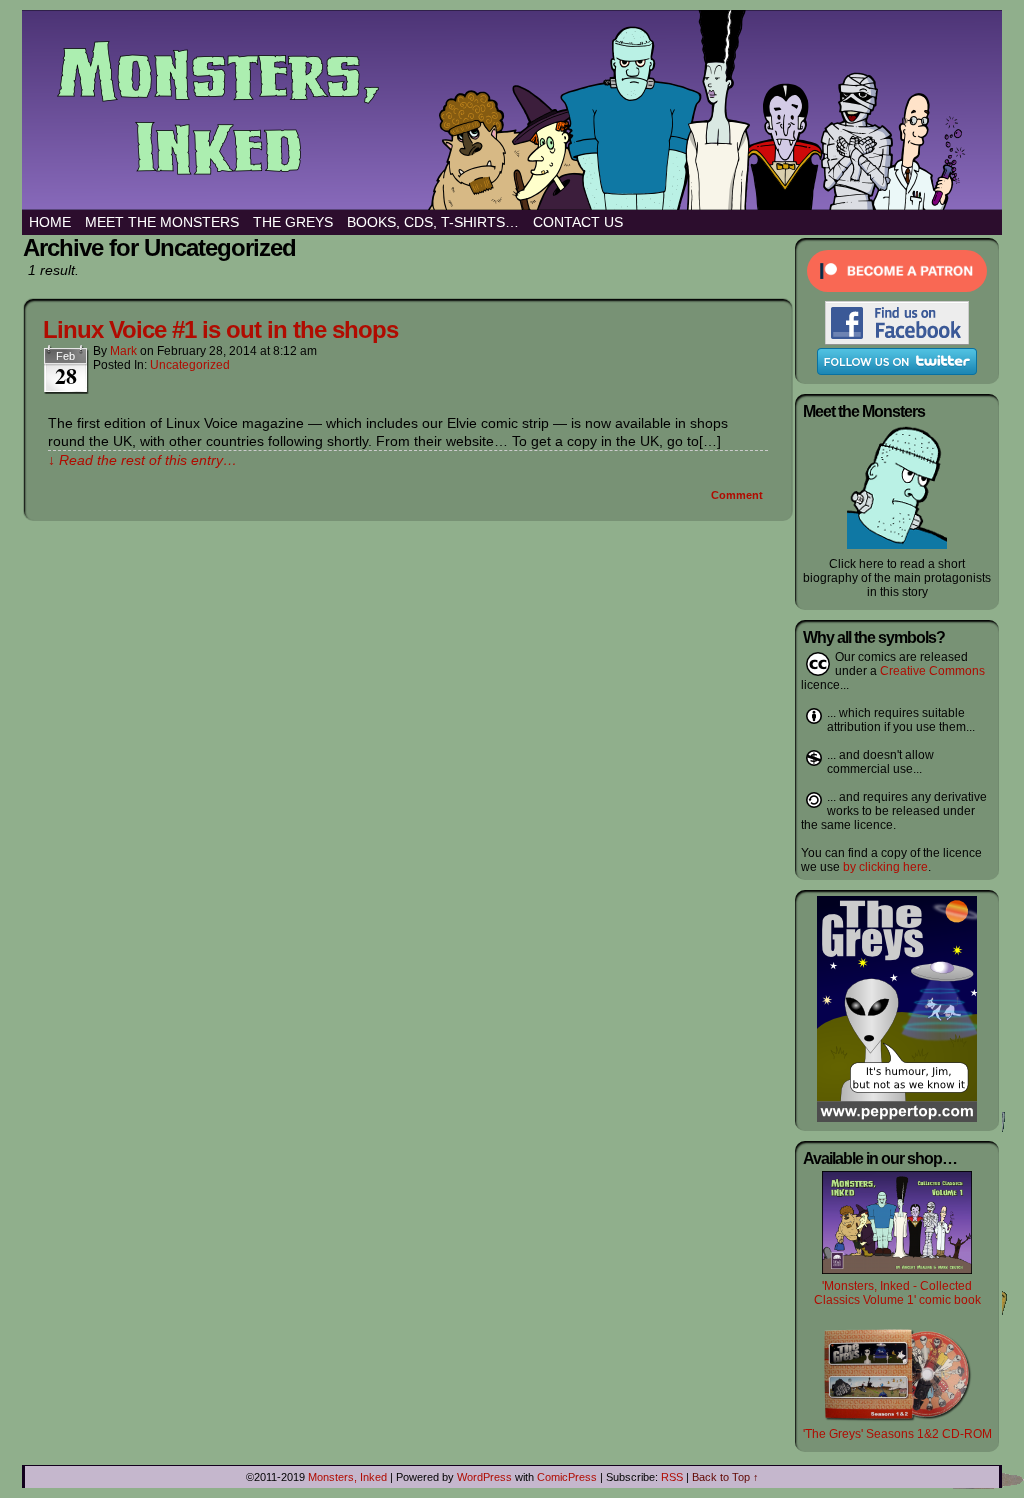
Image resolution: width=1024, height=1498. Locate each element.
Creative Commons (932, 671)
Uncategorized (190, 365)
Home (50, 222)
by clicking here (885, 867)
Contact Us (578, 222)
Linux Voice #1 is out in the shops (220, 329)
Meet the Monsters (162, 222)
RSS (672, 1477)
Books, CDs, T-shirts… (433, 222)
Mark (123, 351)
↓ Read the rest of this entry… (142, 460)
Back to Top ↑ (725, 1477)
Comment (738, 495)
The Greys (293, 222)
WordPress (484, 1477)
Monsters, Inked (347, 1477)
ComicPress (567, 1477)
